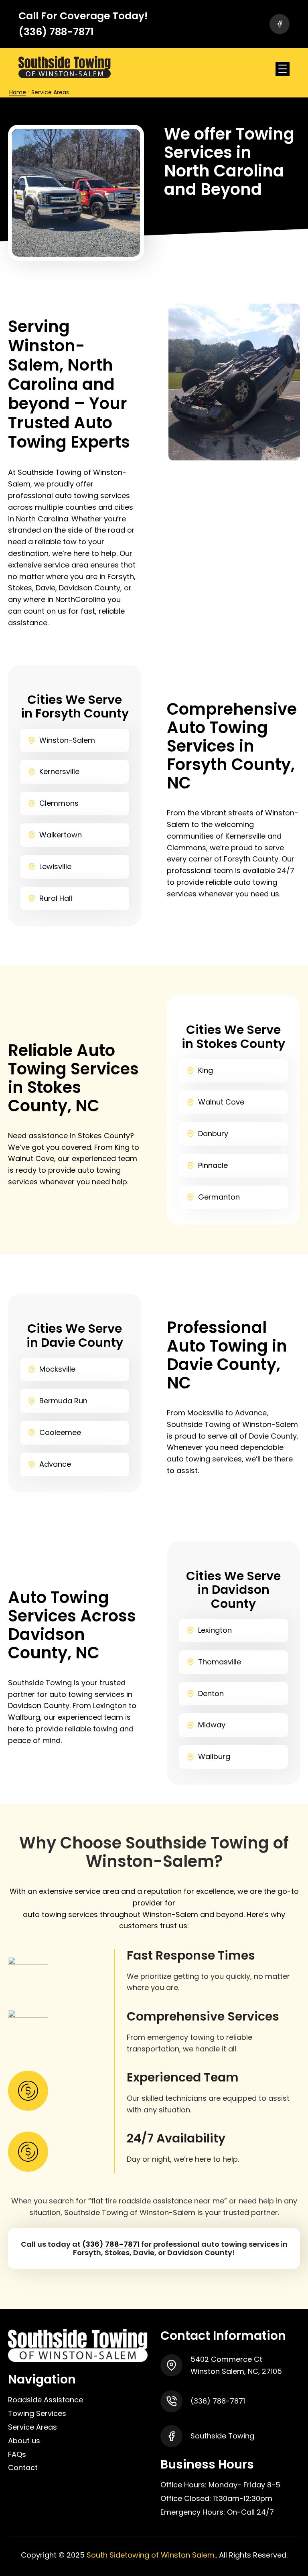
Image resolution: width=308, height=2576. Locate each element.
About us (24, 2441)
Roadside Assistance (46, 2400)
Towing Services (37, 2413)
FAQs (17, 2454)
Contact (23, 2468)
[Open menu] (283, 69)
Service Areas (32, 2427)
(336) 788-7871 (111, 2244)
